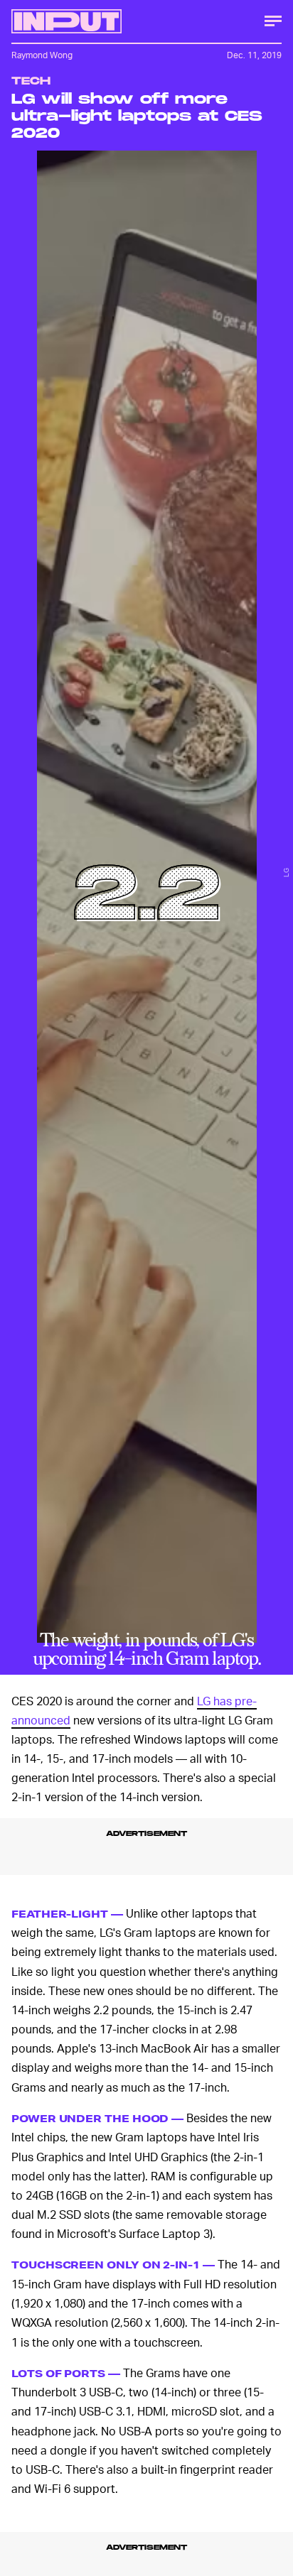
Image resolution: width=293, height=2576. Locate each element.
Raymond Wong (42, 55)
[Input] (66, 21)
